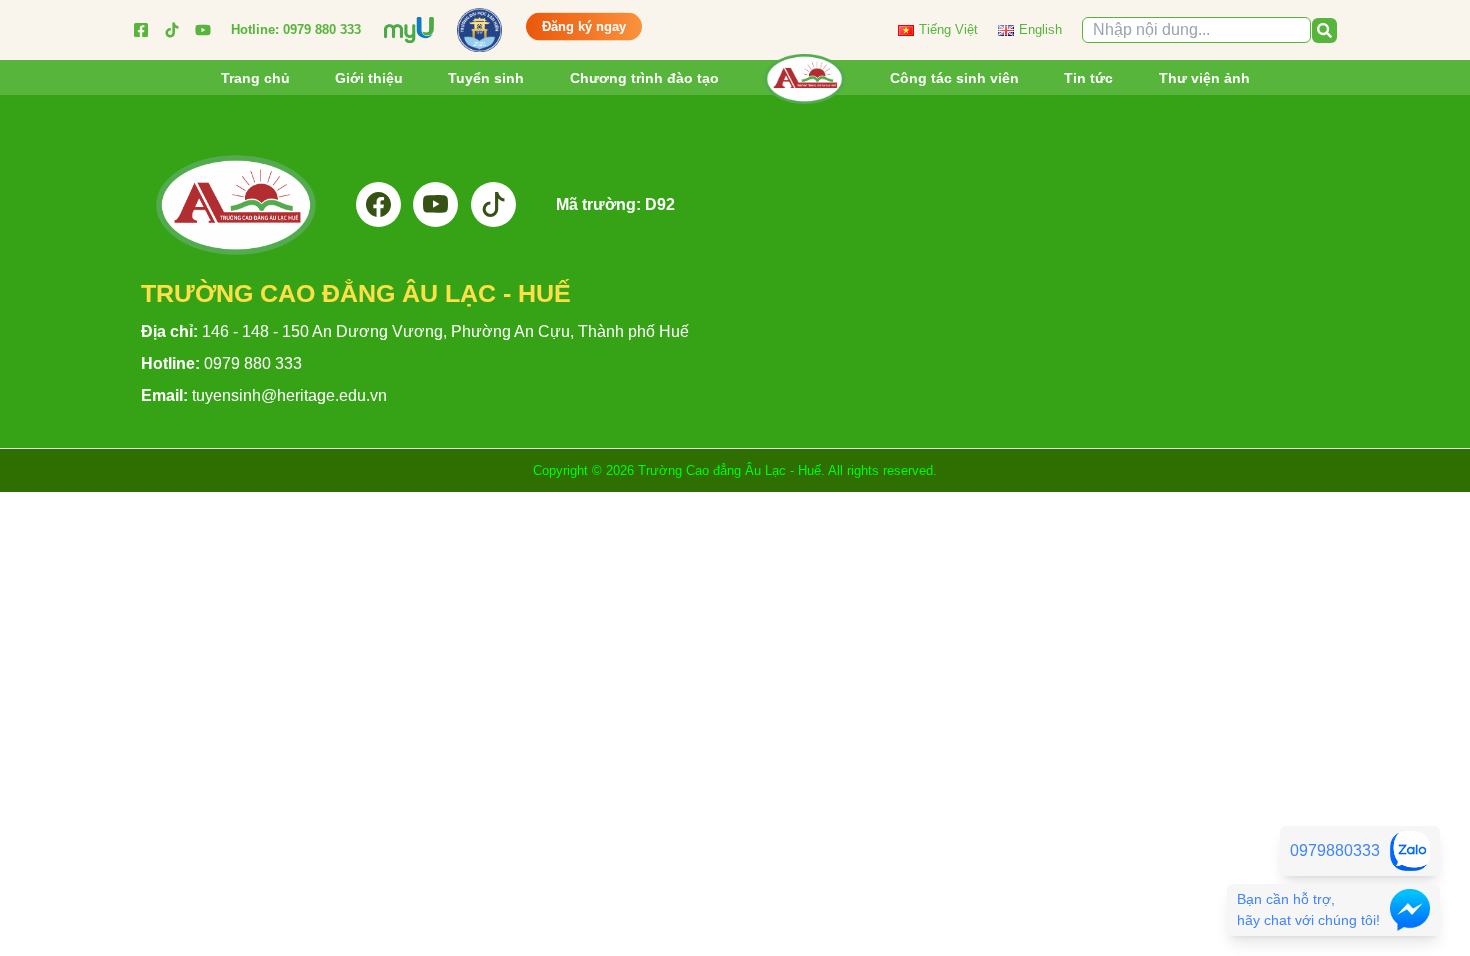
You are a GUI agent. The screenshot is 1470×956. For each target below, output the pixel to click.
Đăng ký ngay (584, 26)
